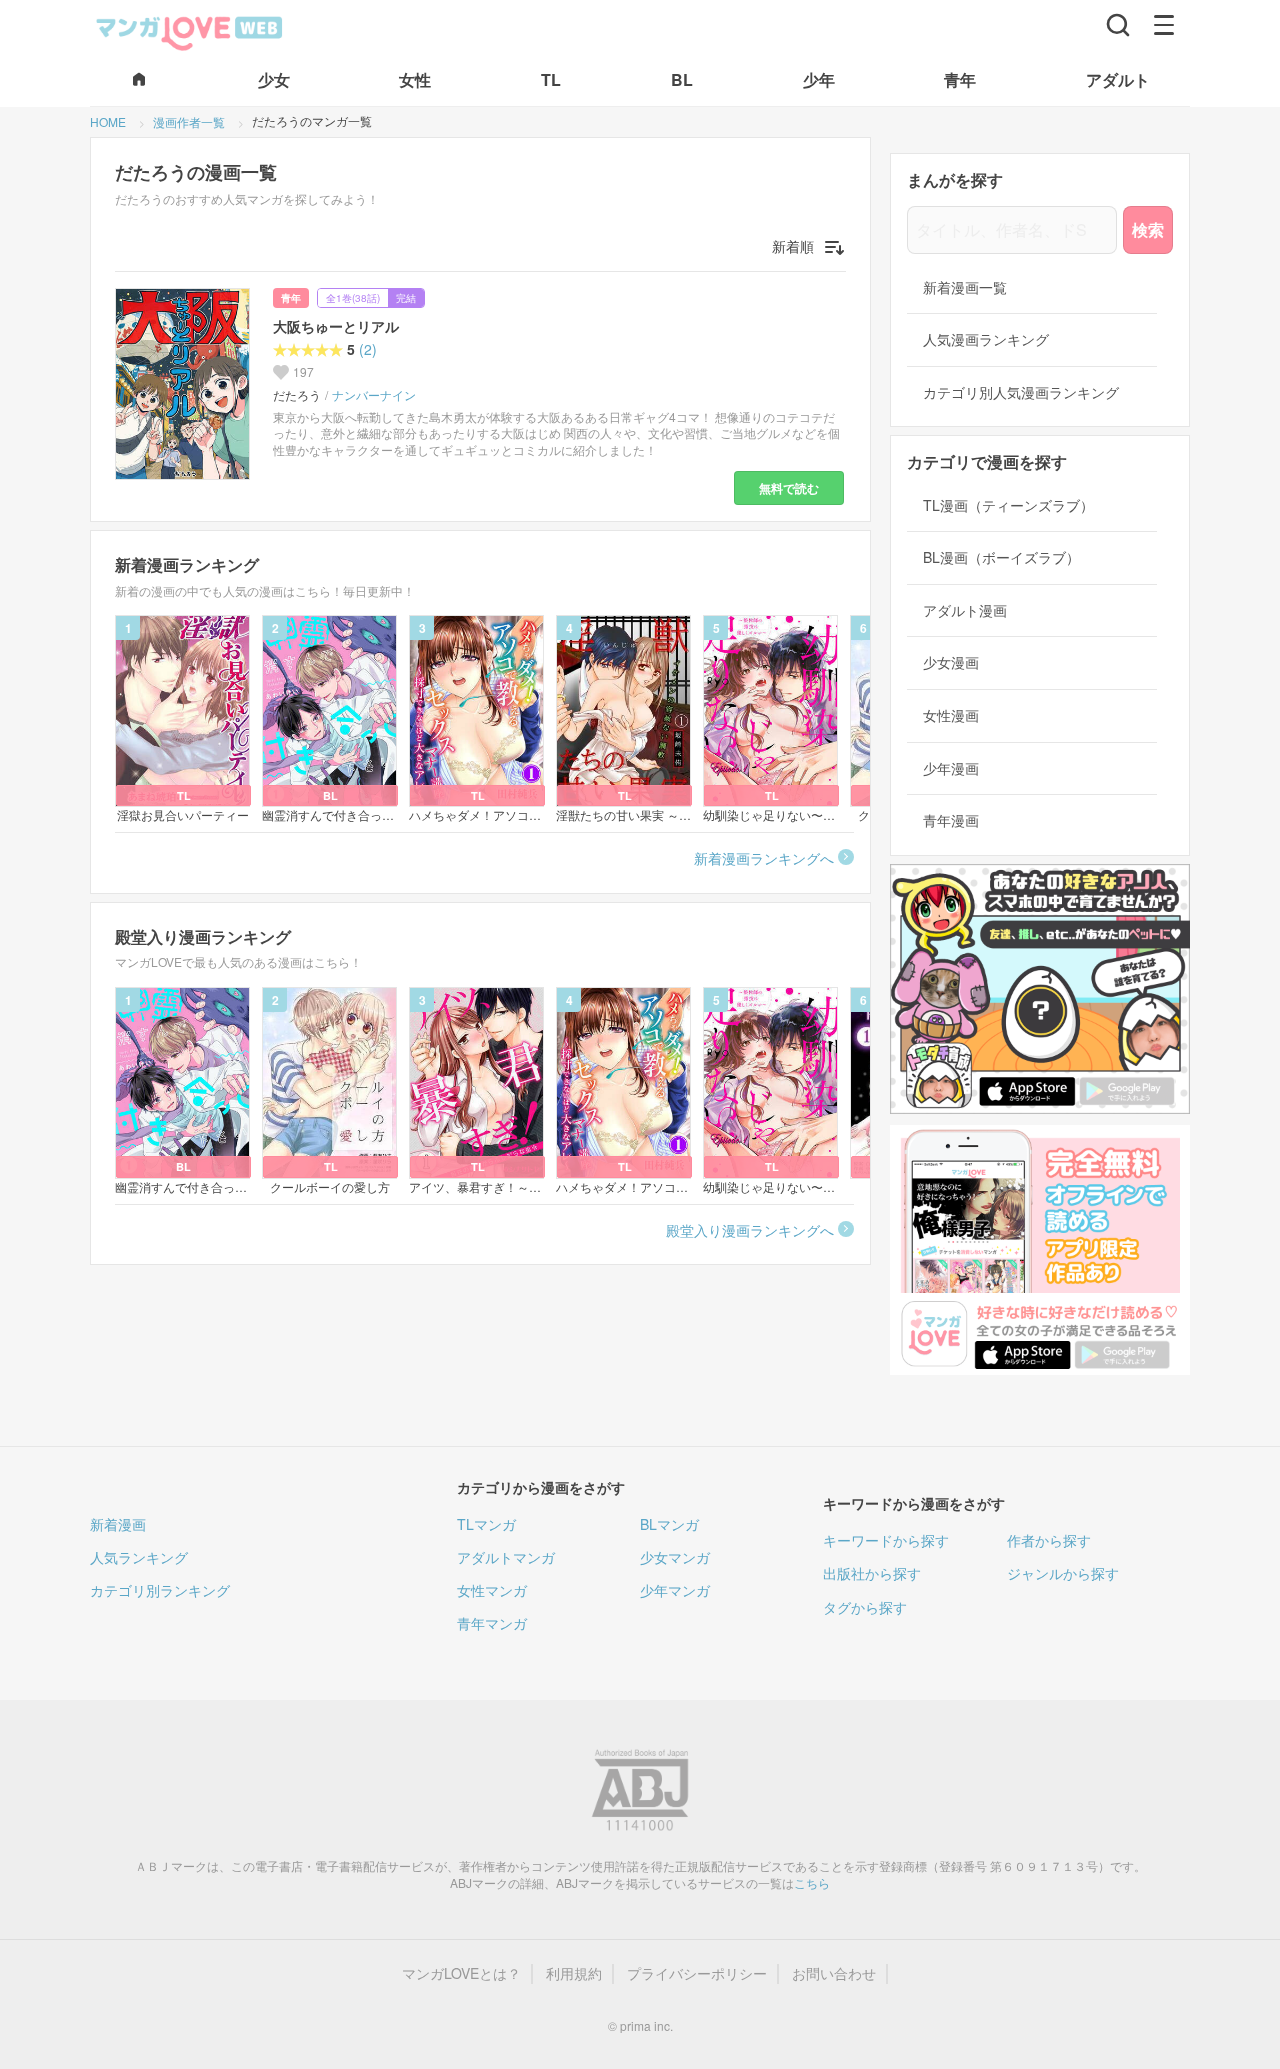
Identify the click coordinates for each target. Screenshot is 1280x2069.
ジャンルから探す (1063, 1573)
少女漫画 (951, 662)
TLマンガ (486, 1524)
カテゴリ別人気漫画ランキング (1021, 392)
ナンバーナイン (374, 395)
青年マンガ (492, 1623)
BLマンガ (669, 1524)
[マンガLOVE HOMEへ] (139, 80)
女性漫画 (951, 715)
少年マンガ (675, 1590)
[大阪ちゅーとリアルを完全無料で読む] (186, 384)
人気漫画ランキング (986, 339)
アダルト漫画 (965, 610)
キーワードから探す (886, 1540)
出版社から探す (872, 1573)
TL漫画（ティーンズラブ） (1008, 505)
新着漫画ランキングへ (764, 858)
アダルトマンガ (506, 1557)
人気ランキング (139, 1557)
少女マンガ (675, 1557)
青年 (291, 298)
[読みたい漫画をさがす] (1118, 25)
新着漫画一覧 (965, 287)
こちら (812, 1882)
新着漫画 (118, 1524)
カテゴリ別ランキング (160, 1590)
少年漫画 (951, 768)
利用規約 (574, 1973)
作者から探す (1049, 1540)
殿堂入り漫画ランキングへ (750, 1230)
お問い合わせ (834, 1973)
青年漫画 (951, 820)
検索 (1148, 229)
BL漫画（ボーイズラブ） (1001, 557)
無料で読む (789, 488)
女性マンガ (492, 1590)
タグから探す (865, 1607)
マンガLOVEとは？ (461, 1973)
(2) (368, 349)
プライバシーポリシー (697, 1973)
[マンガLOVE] (190, 31)
